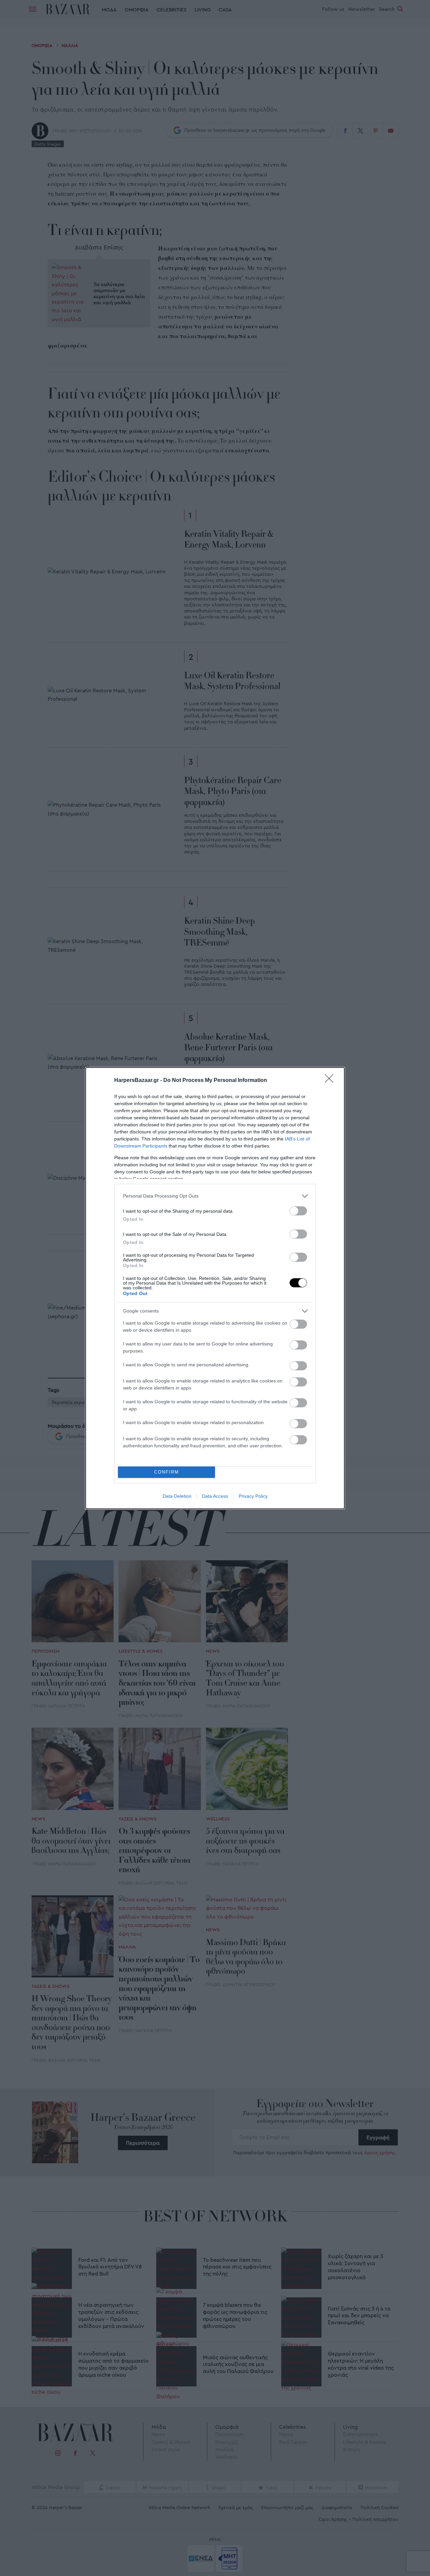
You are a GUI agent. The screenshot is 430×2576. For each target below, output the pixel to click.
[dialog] (215, 1288)
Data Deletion (177, 1496)
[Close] (331, 1081)
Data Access (215, 1496)
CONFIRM (167, 1472)
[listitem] (215, 1196)
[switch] (298, 1211)
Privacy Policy (253, 1496)
